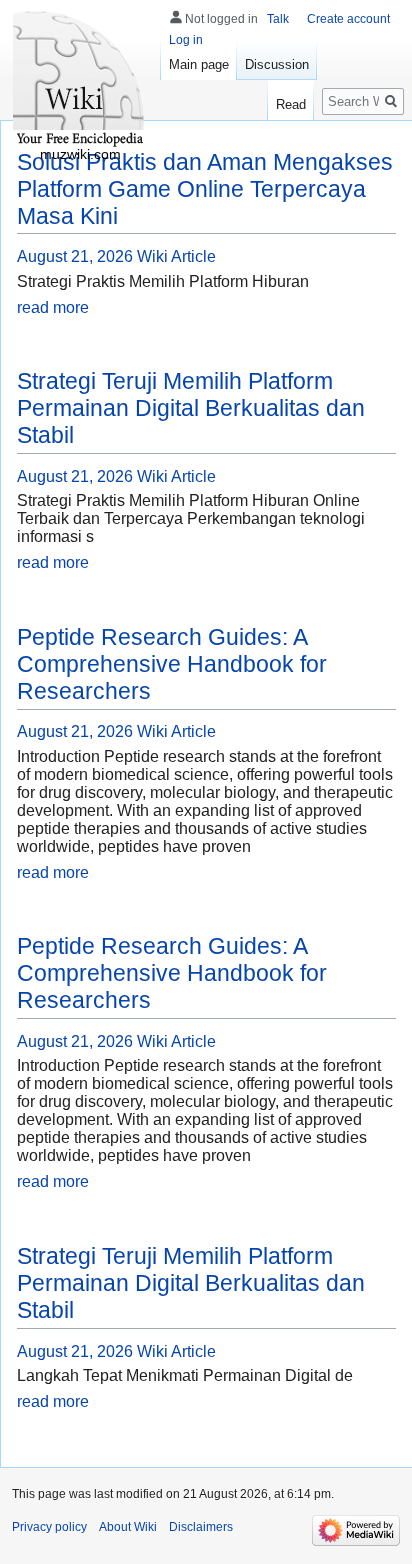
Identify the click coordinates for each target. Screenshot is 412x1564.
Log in (186, 40)
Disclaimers (201, 1527)
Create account (348, 19)
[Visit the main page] (80, 80)
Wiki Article (176, 256)
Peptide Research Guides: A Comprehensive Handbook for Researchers (172, 664)
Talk (278, 19)
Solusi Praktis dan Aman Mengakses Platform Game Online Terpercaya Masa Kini (205, 189)
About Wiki (128, 1527)
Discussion (277, 64)
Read (291, 104)
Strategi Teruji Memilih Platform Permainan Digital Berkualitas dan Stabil (191, 408)
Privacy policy (49, 1527)
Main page (199, 64)
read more (53, 307)
